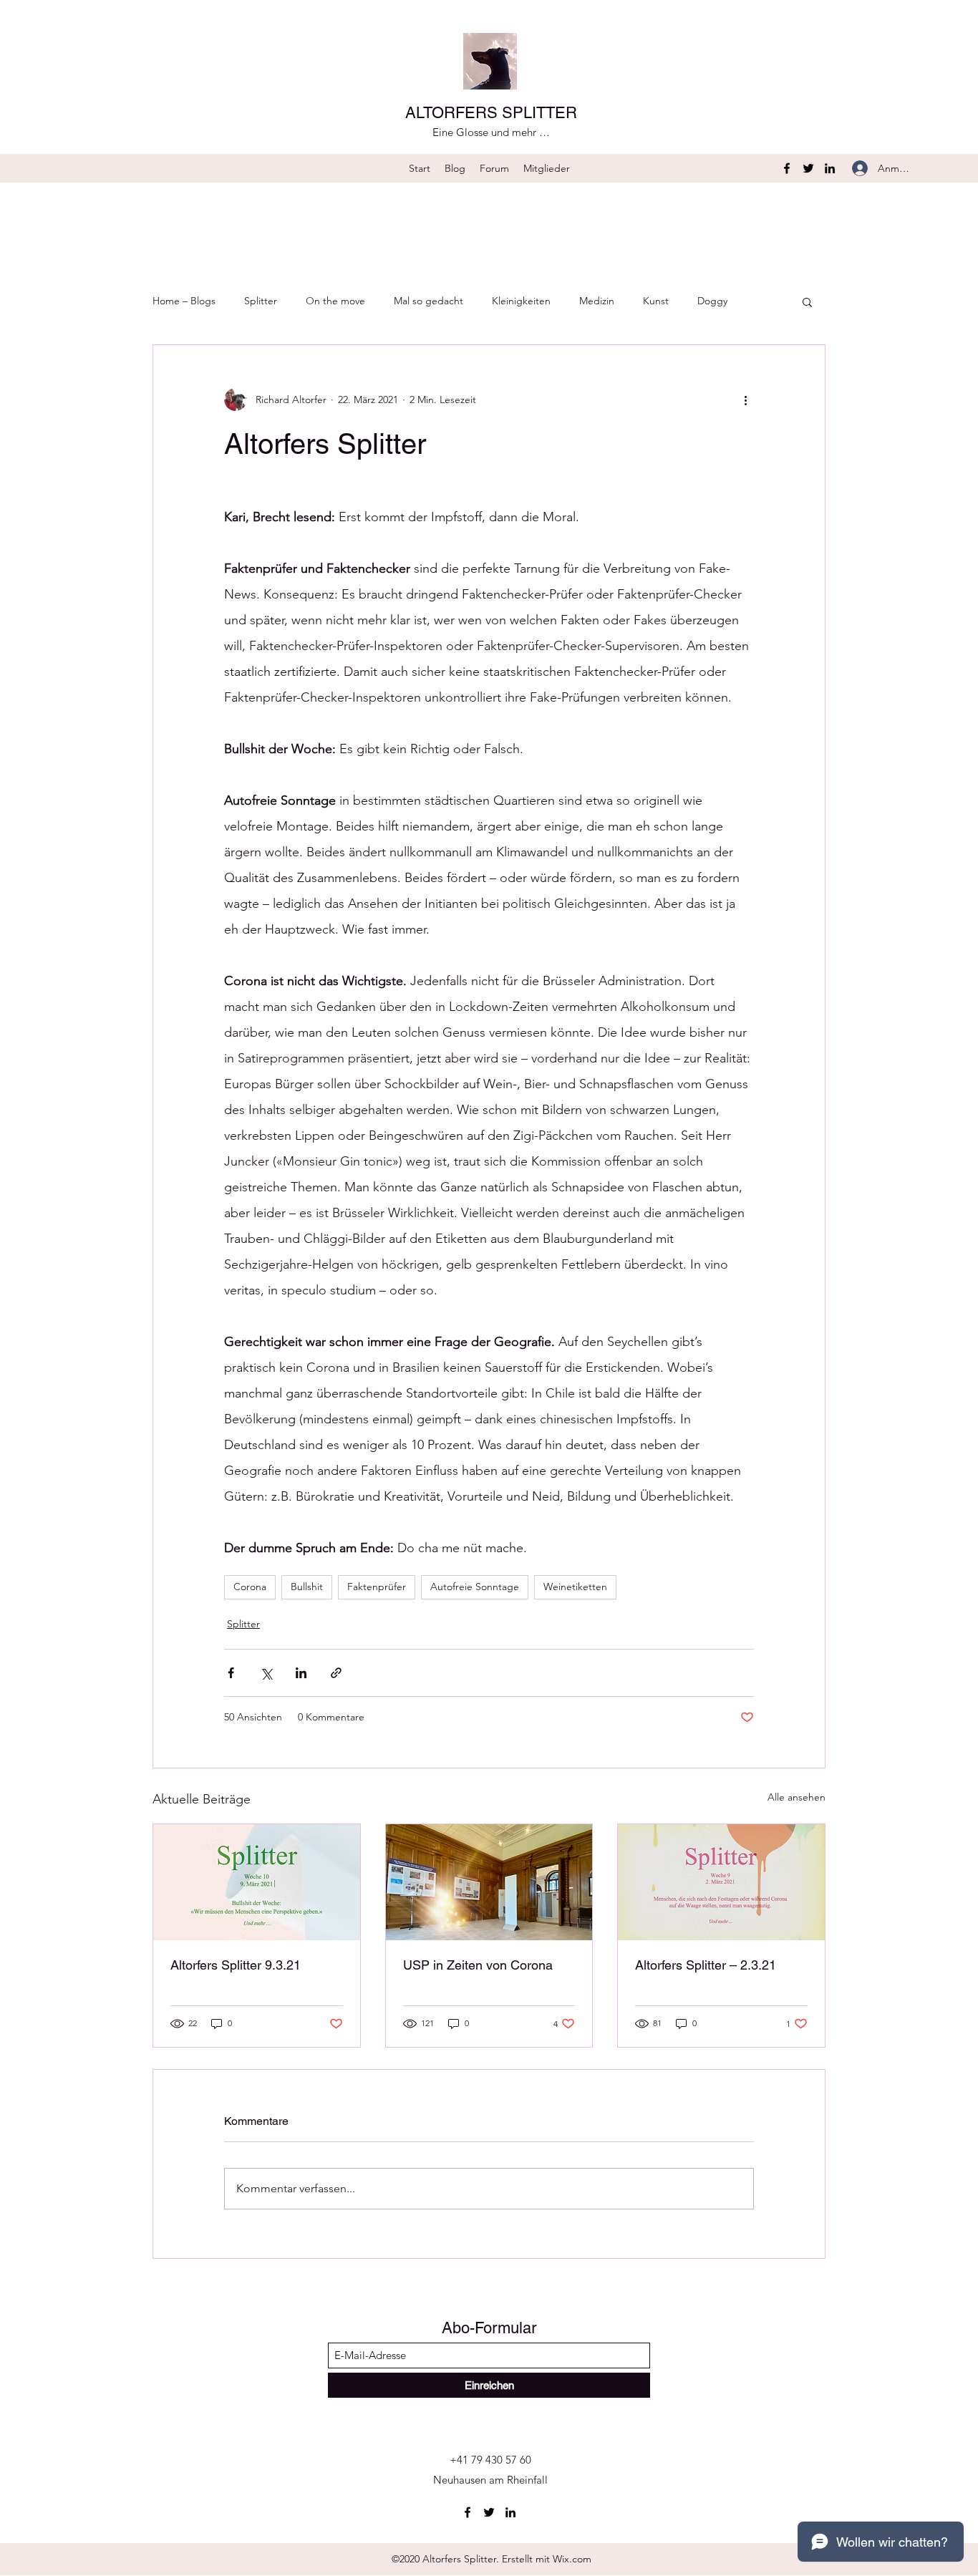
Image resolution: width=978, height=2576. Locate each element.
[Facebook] (787, 168)
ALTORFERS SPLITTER (491, 113)
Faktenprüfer (377, 1587)
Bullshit (307, 1587)
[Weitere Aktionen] (745, 400)
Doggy (712, 301)
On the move (335, 301)
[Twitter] (808, 168)
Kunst (656, 301)
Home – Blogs (184, 301)
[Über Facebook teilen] (231, 1673)
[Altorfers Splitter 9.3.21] (257, 1882)
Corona (250, 1587)
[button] (807, 301)
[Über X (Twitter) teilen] (266, 1673)
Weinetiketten (575, 1587)
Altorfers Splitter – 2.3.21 (706, 1965)
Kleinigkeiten (521, 301)
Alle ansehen (797, 1797)
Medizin (597, 301)
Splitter (261, 301)
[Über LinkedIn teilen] (301, 1673)
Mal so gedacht (429, 301)
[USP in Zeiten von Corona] (489, 1882)
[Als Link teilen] (336, 1673)
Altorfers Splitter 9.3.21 (236, 1965)
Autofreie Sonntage (475, 1587)
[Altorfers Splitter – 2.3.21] (721, 1882)
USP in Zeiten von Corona (478, 1965)
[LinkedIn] (830, 168)
